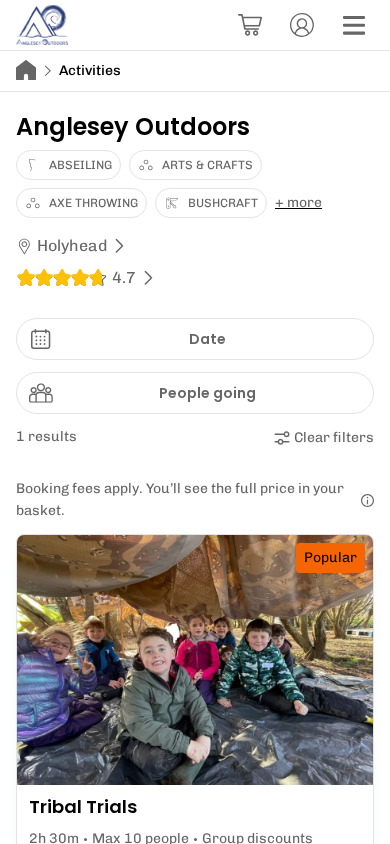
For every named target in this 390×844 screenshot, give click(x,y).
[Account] (302, 25)
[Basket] (250, 25)
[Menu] (354, 25)
